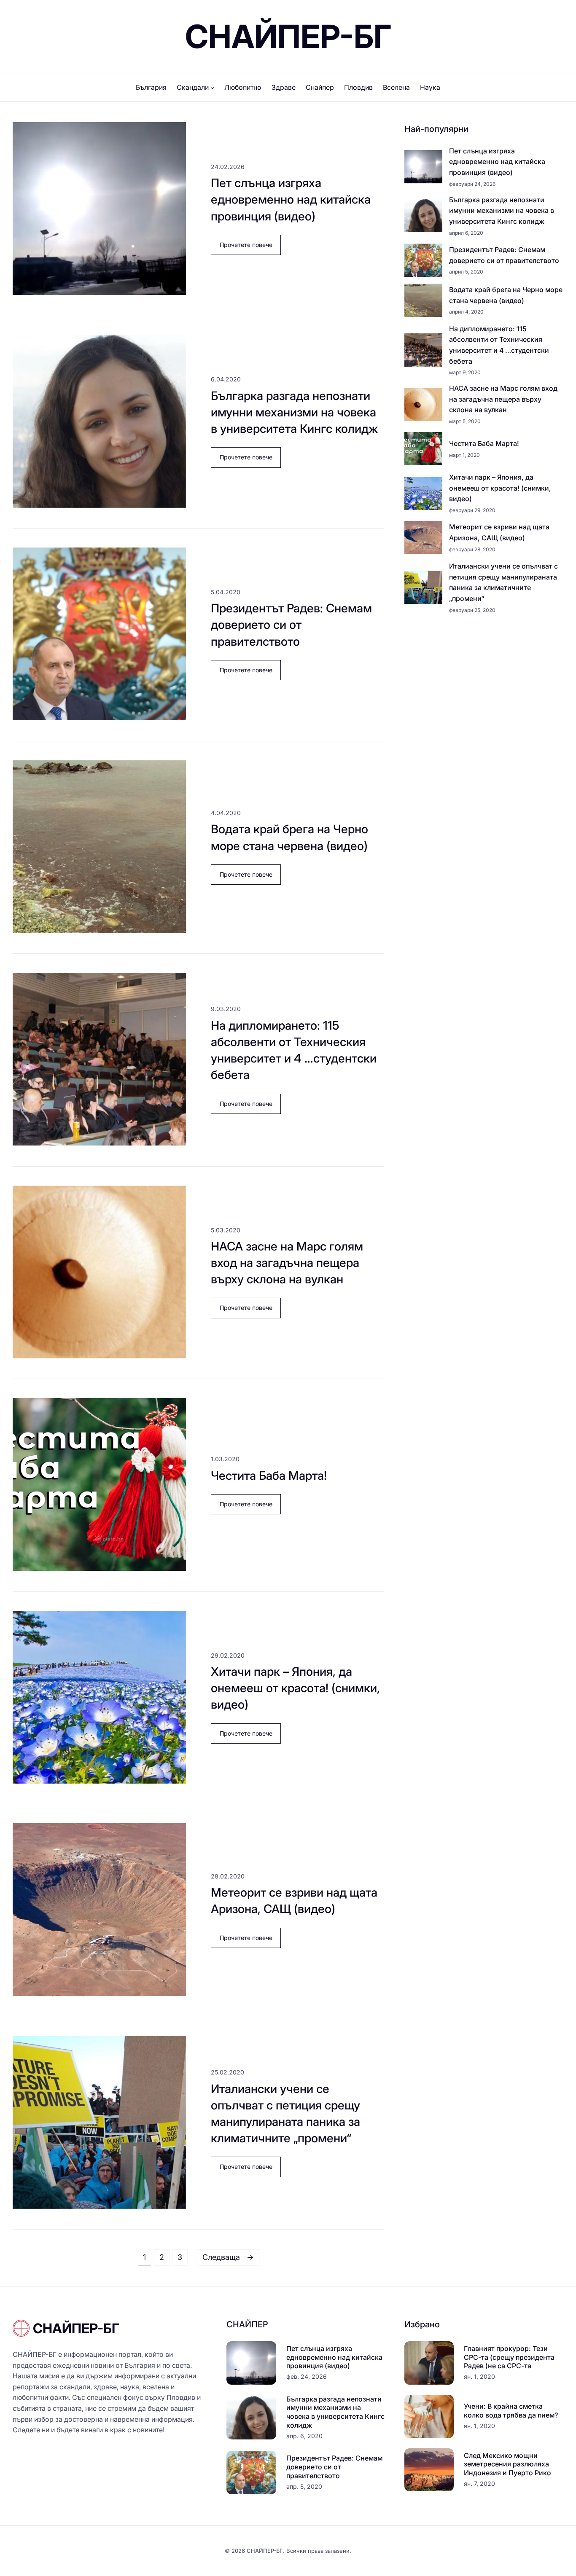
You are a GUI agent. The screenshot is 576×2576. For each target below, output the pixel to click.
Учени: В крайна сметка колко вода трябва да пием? (511, 2411)
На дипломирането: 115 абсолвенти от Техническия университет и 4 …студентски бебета (294, 1050)
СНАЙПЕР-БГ (288, 36)
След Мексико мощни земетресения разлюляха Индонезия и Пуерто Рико (507, 2464)
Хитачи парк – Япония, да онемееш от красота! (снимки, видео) (295, 1688)
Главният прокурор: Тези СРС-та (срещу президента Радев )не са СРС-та (509, 2357)
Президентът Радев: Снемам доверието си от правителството (291, 625)
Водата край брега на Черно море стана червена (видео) (289, 837)
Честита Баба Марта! (269, 1476)
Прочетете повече (250, 248)
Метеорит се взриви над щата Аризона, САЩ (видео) (294, 1901)
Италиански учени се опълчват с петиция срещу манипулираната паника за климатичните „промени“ (285, 2114)
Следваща (228, 2257)
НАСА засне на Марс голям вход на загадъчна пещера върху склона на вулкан (287, 1263)
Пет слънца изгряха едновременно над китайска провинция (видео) (291, 199)
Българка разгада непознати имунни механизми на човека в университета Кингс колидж (294, 412)
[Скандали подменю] (213, 88)
